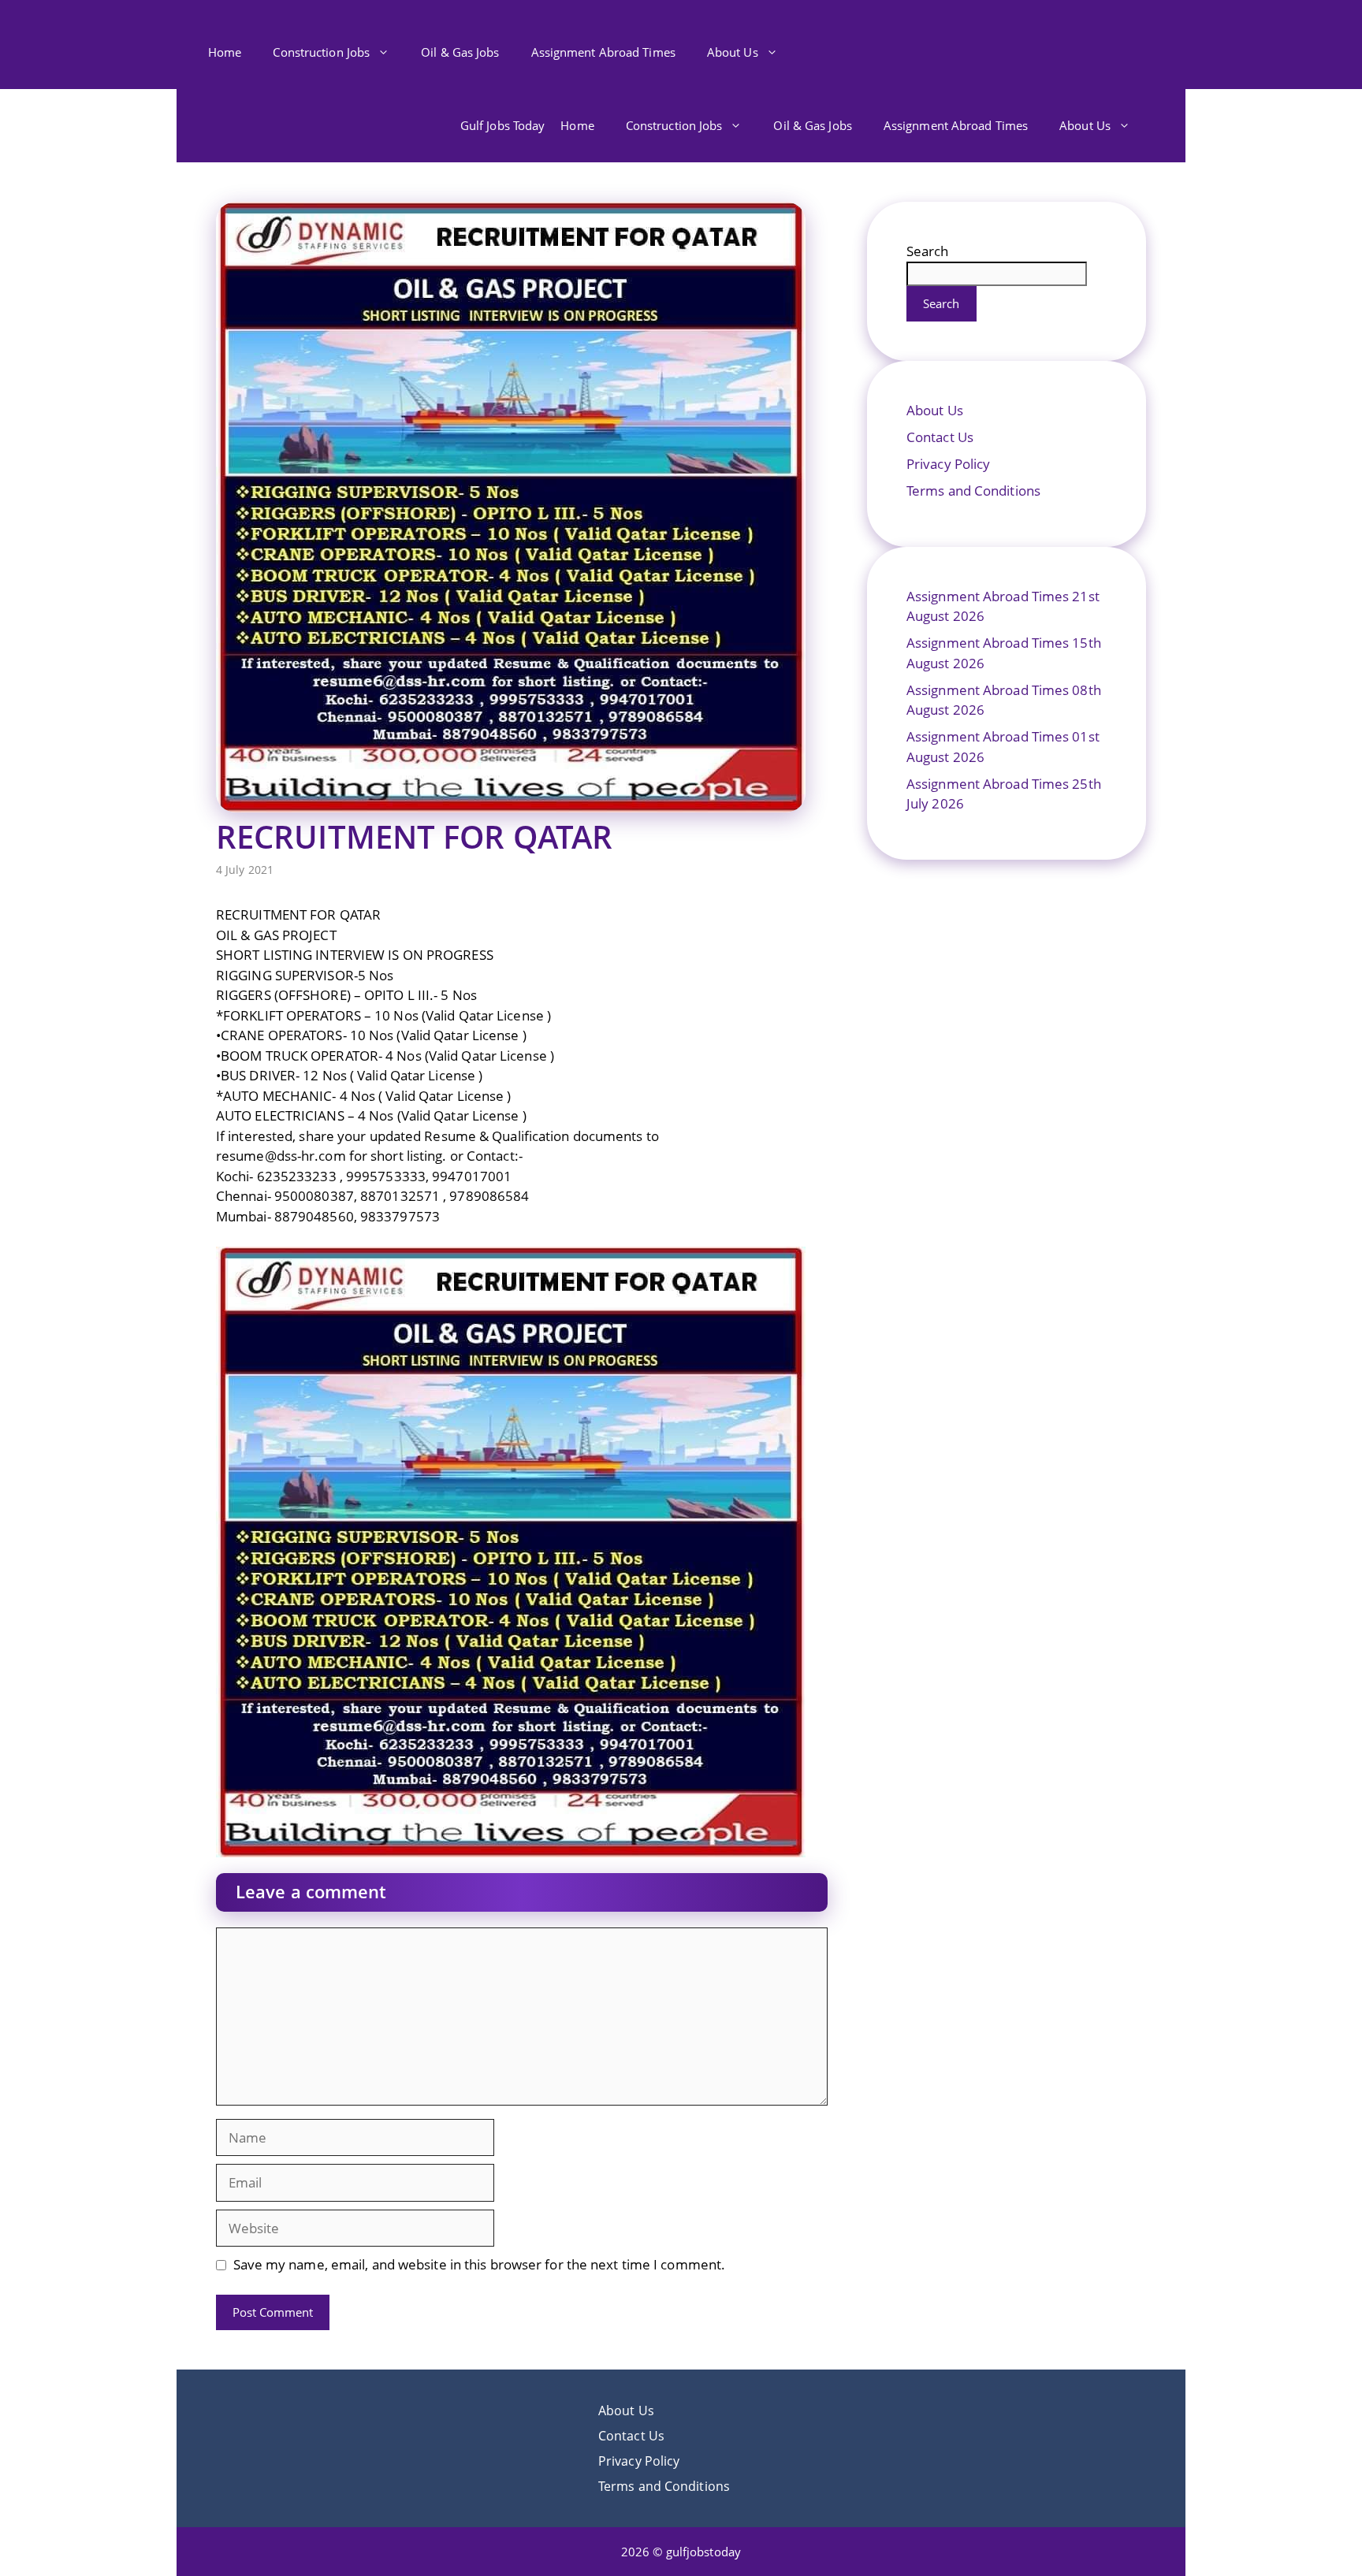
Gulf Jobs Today (503, 125)
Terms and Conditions (973, 491)
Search (928, 251)
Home (225, 52)
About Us (733, 52)
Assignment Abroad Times (603, 52)
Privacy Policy (948, 464)
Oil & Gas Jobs (460, 52)
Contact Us (940, 437)
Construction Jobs (321, 52)
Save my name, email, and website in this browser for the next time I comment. (480, 2264)
